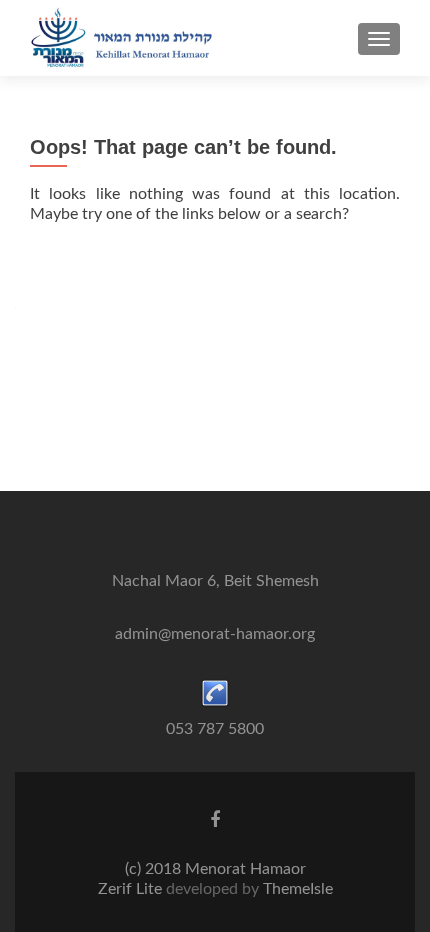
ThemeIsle (298, 889)
